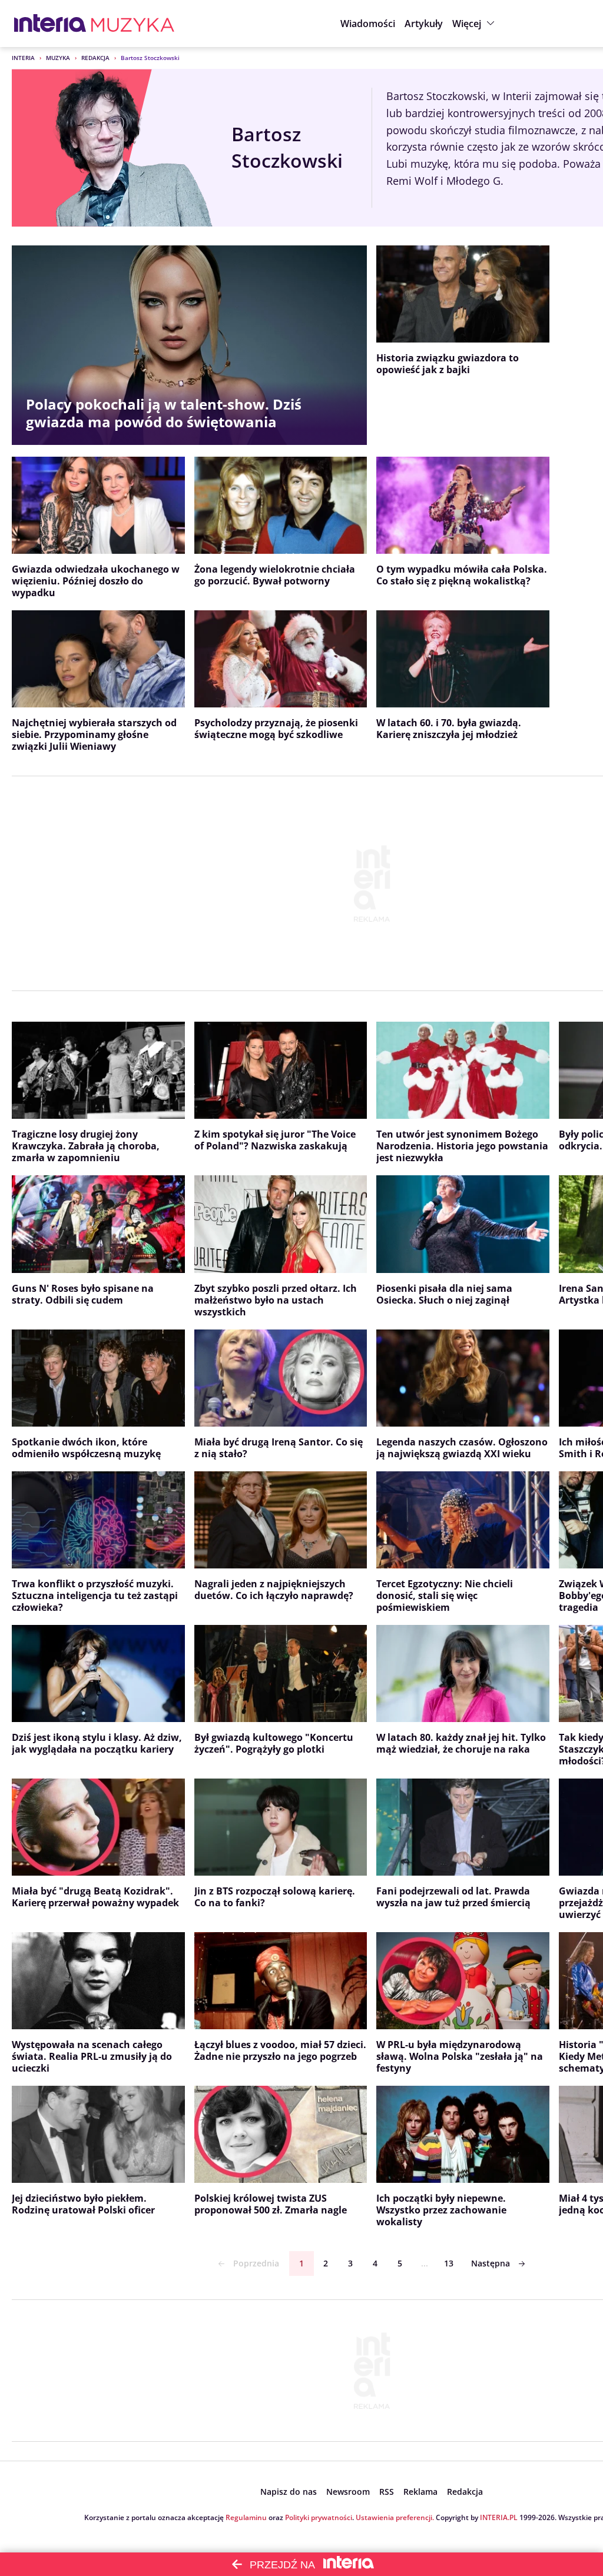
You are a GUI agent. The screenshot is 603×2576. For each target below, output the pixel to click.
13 (449, 2263)
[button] (475, 24)
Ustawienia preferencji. (395, 2517)
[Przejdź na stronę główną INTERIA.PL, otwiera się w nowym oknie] (50, 24)
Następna (491, 2263)
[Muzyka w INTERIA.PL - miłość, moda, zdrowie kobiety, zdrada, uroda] (133, 24)
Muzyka (58, 58)
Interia (23, 58)
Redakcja (95, 58)
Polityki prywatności (319, 2517)
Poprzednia (256, 2263)
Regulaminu (246, 2517)
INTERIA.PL (499, 2517)
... (425, 2263)
